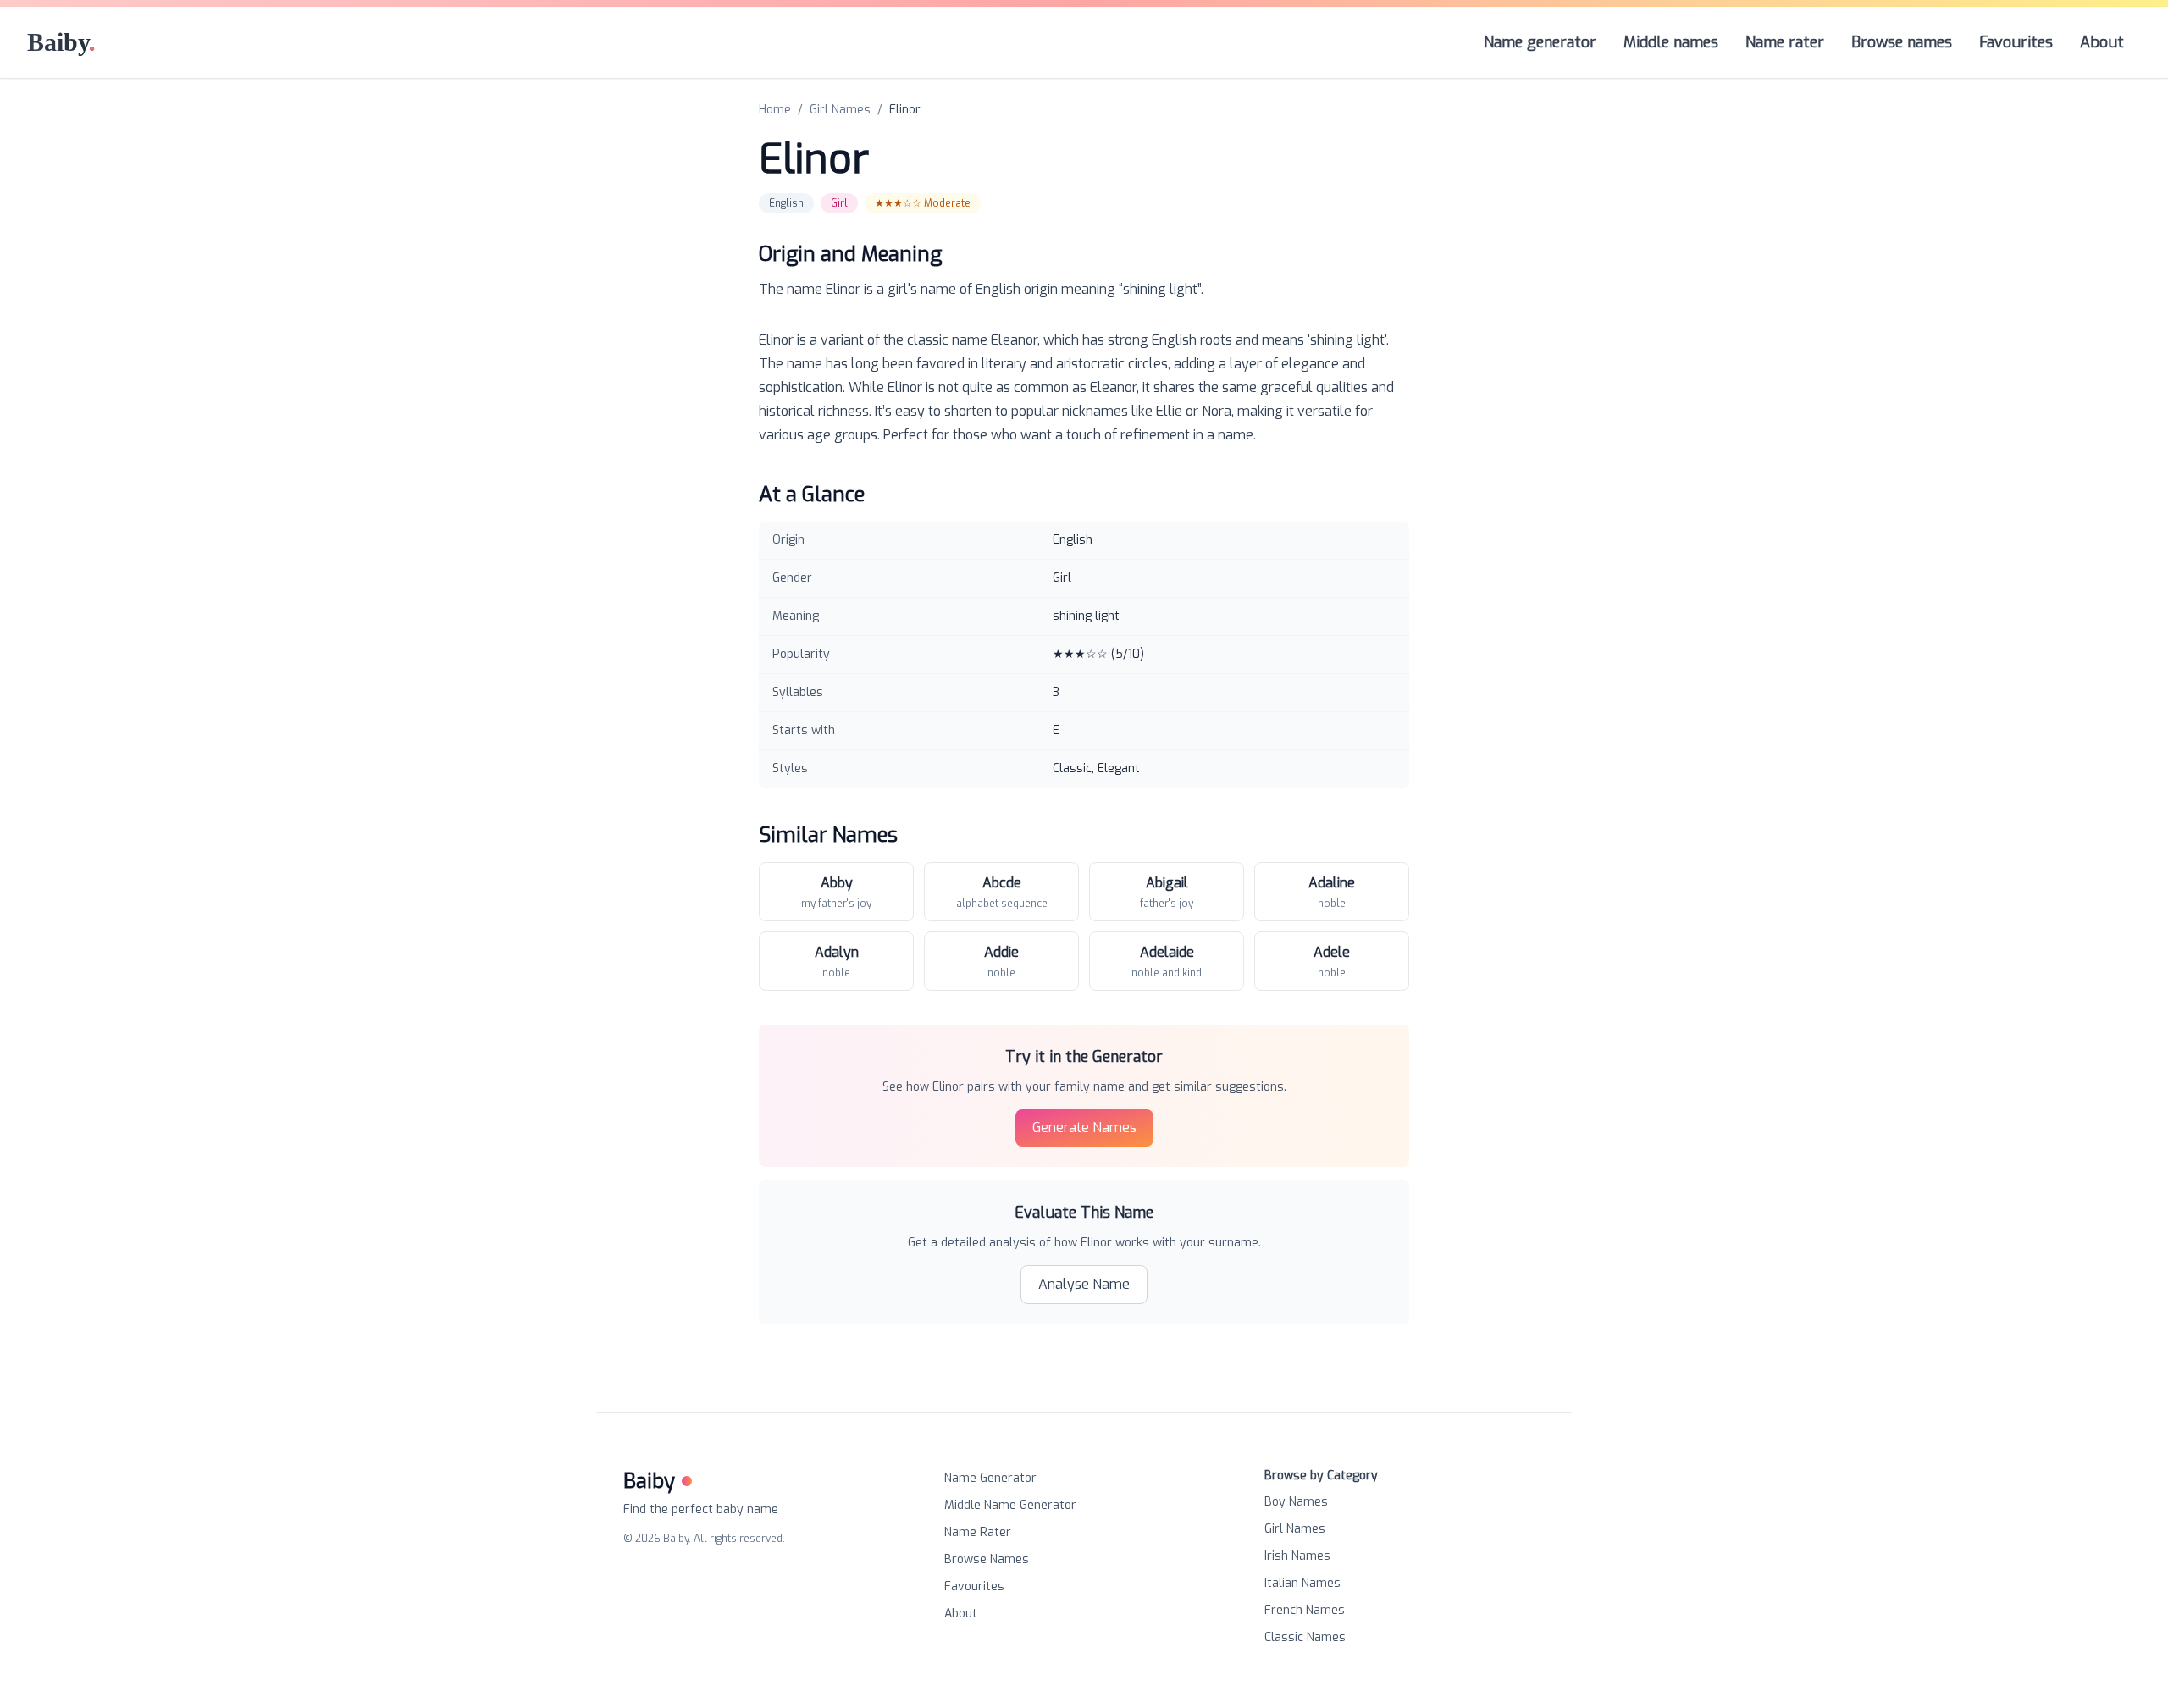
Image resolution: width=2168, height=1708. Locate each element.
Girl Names (840, 110)
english (786, 203)
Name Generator (990, 1478)
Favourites (974, 1586)
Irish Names (1297, 1556)
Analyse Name (1084, 1284)
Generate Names (1084, 1128)
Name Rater (978, 1532)
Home (775, 110)
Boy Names (1296, 1502)
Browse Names (987, 1559)
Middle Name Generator (1010, 1505)
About (961, 1614)
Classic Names (1305, 1637)
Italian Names (1302, 1583)
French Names (1305, 1610)
